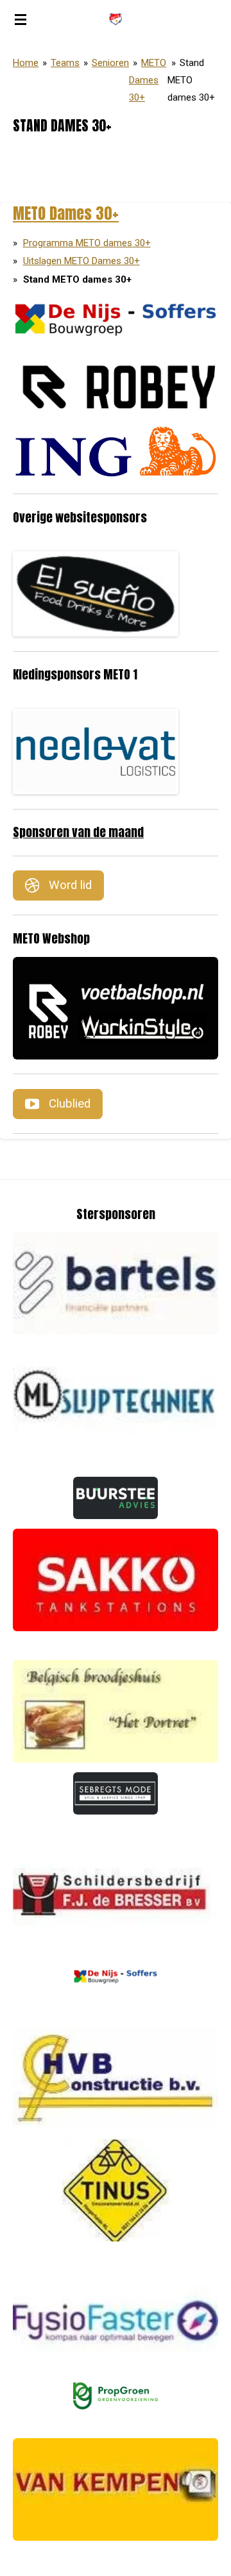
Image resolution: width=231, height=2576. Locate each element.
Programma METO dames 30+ (87, 243)
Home (26, 63)
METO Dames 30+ (148, 80)
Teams (65, 63)
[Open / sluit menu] (21, 19)
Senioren (110, 63)
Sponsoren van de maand (78, 832)
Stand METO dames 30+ (191, 80)
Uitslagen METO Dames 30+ (81, 261)
